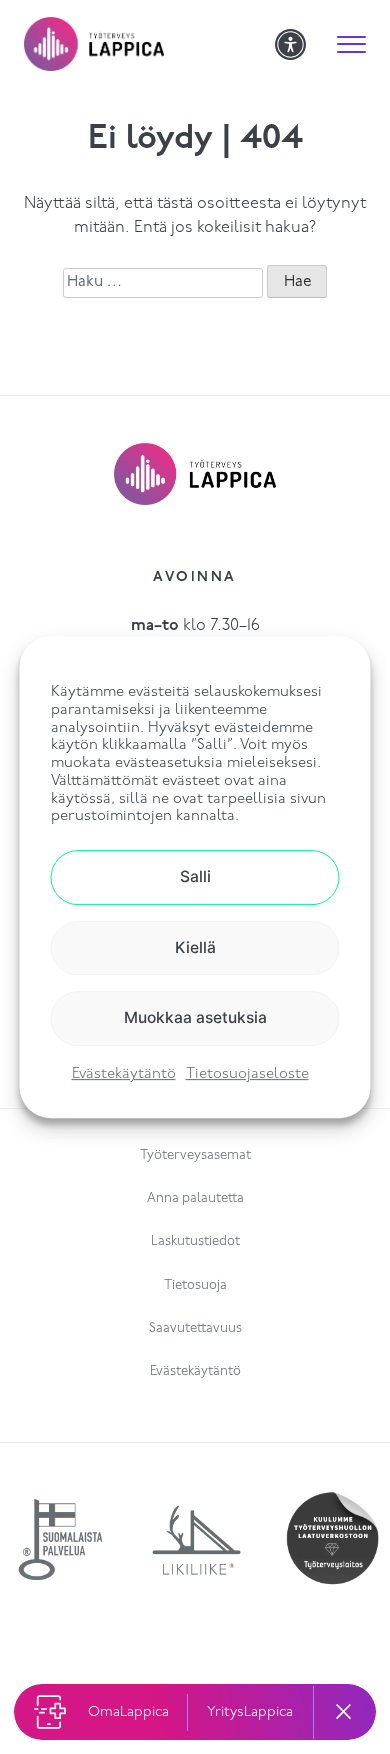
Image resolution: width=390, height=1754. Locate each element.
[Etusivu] (149, 44)
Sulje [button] (344, 1712)
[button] (351, 44)
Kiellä (195, 947)
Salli (195, 876)
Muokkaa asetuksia (195, 1017)
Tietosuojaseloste (247, 1074)
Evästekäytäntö (124, 1074)
